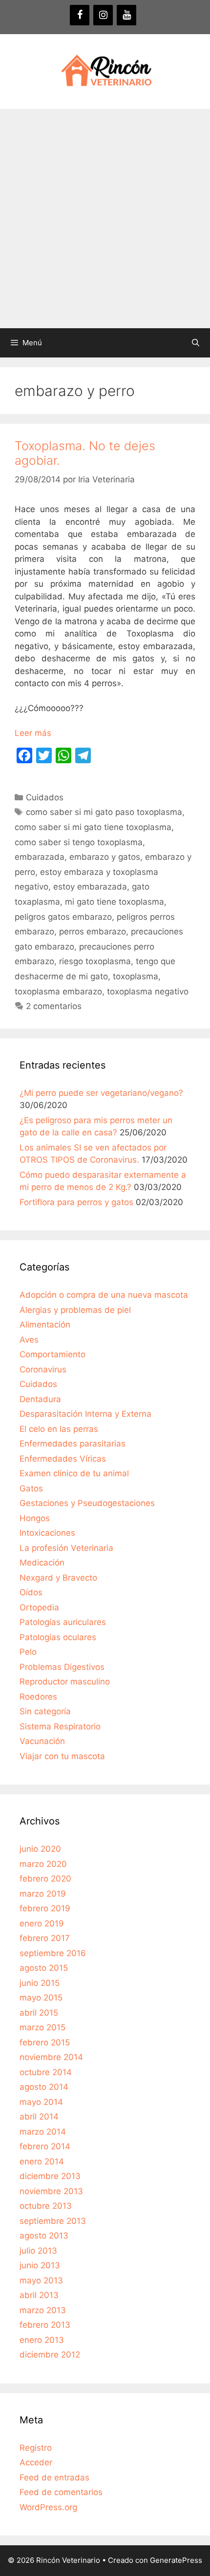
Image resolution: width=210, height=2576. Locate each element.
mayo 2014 (41, 2102)
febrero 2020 (45, 1879)
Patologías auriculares (63, 1622)
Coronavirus (43, 1369)
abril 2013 (39, 2295)
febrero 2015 (45, 2042)
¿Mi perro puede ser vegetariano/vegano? (101, 1093)
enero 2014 (42, 2161)
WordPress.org (48, 2507)
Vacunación (42, 1741)
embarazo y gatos (105, 857)
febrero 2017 (45, 1938)
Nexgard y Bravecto (58, 1578)
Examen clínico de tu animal (74, 1473)
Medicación (42, 1563)
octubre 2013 (46, 2206)
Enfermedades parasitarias (73, 1444)
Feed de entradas (54, 2477)
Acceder (36, 2462)
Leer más (33, 733)
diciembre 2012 (50, 2355)
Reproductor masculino (65, 1682)
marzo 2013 (43, 2310)
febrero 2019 (45, 1908)
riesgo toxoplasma (95, 961)
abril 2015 (39, 2013)
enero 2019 (42, 1923)
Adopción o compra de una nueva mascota (104, 1295)
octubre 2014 (46, 2072)
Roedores (38, 1697)
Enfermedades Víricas (63, 1459)
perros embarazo (93, 931)
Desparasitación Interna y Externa (85, 1414)
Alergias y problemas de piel (75, 1310)
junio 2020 (40, 1849)
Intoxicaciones (47, 1533)
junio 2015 (40, 1983)
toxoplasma (136, 976)
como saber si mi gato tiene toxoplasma (93, 827)
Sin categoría (45, 1711)
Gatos (31, 1488)
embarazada (40, 857)
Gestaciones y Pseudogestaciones (87, 1503)
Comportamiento (52, 1354)
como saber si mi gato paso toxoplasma (104, 812)
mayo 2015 (41, 1998)
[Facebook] (80, 15)
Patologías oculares (58, 1637)
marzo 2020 (43, 1864)
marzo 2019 (43, 1894)
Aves (29, 1340)
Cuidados (45, 797)
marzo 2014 (43, 2132)
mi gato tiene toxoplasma (115, 902)
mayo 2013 (41, 2280)
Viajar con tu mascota (62, 1756)
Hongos (35, 1518)
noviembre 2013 (51, 2191)
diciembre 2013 (50, 2176)
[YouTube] (126, 15)
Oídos (31, 1592)
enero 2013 (42, 2340)
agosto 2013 (44, 2236)
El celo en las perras (59, 1429)
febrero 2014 (45, 2146)
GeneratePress (176, 2560)
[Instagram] (103, 15)
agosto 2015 (44, 1968)
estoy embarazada (90, 887)
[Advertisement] (105, 218)
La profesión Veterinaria (66, 1548)
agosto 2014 (44, 2087)
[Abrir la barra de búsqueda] (196, 343)
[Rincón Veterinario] (105, 71)
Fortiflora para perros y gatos (76, 1202)
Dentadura (40, 1399)
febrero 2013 (45, 2325)
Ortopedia (39, 1607)
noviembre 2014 (51, 2057)
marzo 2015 (42, 2027)
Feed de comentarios (61, 2492)
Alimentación (45, 1325)
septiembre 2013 (53, 2221)
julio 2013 (38, 2251)
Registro (36, 2448)
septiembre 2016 (53, 1953)
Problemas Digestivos (62, 1667)
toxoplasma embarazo (58, 991)
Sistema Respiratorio (60, 1726)
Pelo (28, 1652)
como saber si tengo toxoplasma (79, 842)
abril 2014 (39, 2117)
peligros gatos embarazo (63, 917)
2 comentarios (54, 1006)
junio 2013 (40, 2265)
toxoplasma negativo (148, 991)
